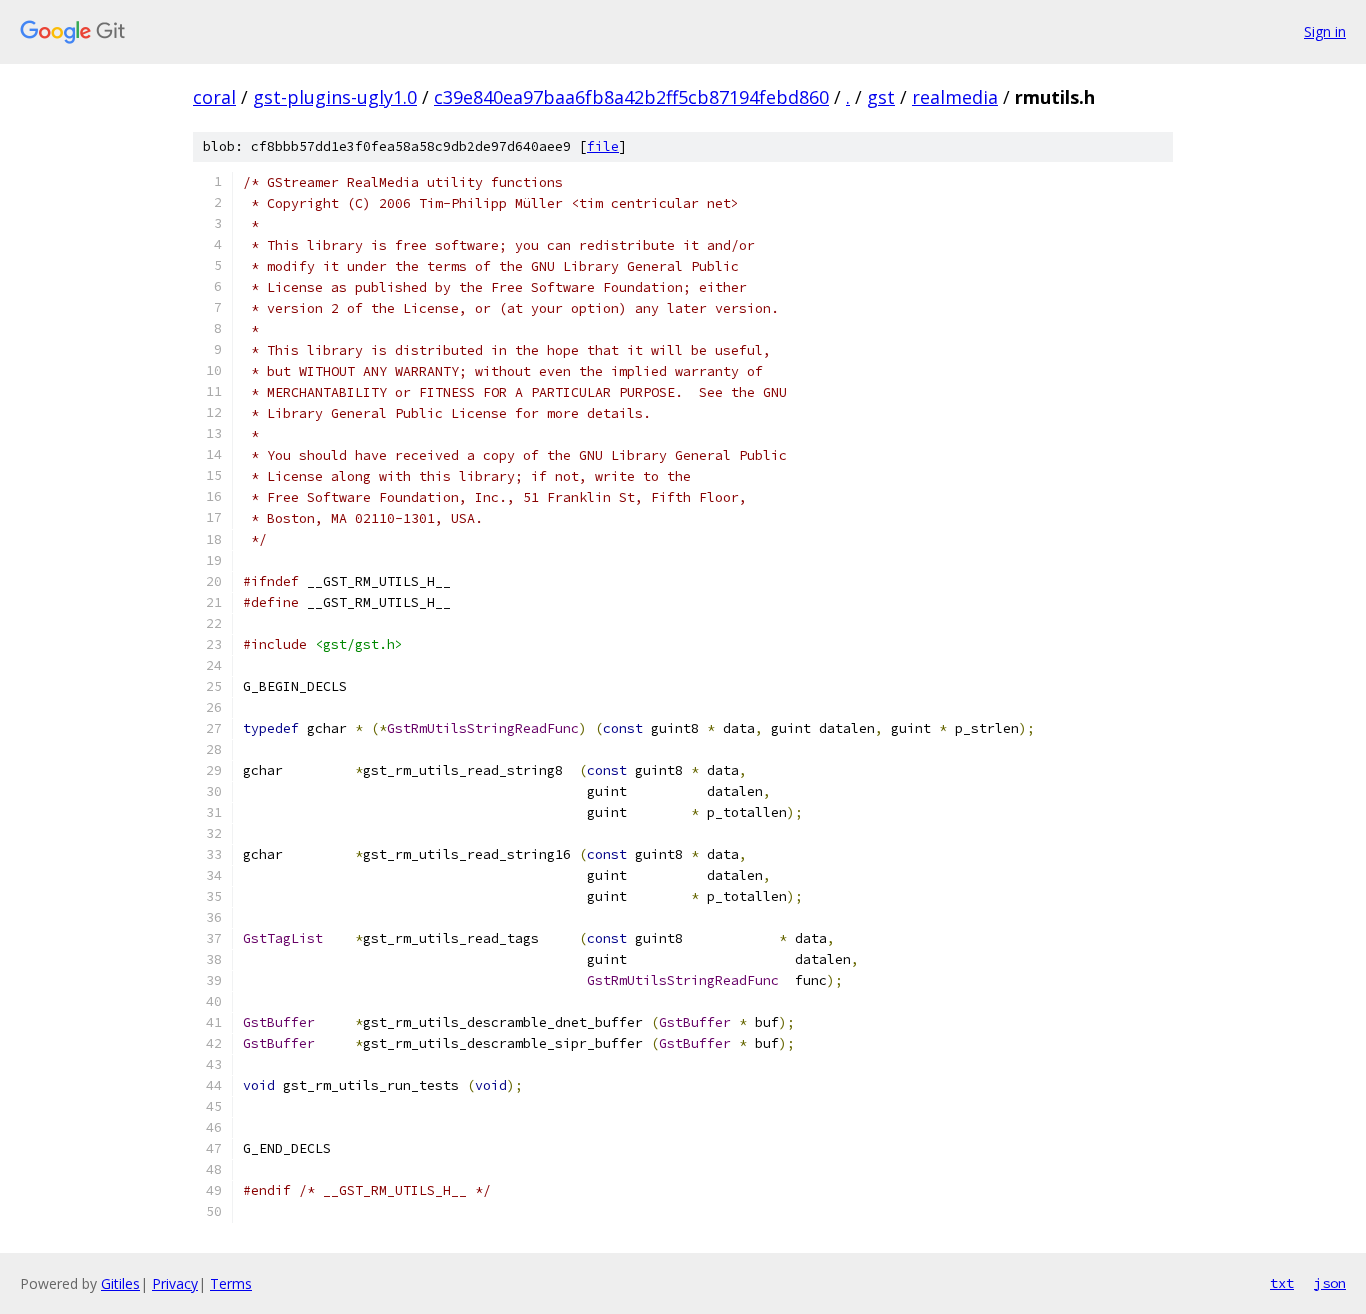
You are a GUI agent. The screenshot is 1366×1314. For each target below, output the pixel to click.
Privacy (175, 1283)
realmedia (955, 97)
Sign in (1325, 31)
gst (881, 97)
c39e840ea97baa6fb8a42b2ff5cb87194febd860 (631, 97)
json (1330, 1283)
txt (1282, 1283)
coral (214, 97)
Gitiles (120, 1283)
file (603, 146)
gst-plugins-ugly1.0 (335, 97)
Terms (231, 1283)
